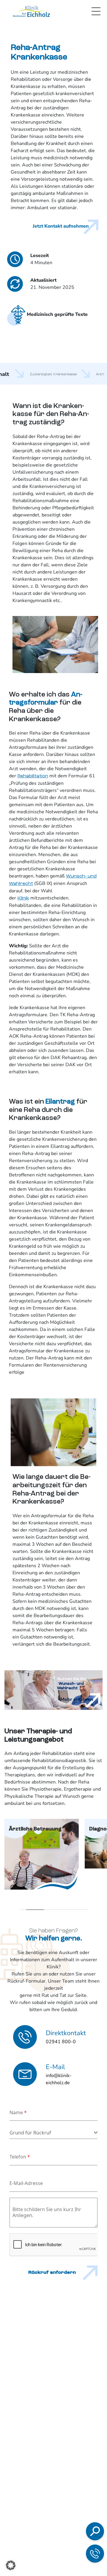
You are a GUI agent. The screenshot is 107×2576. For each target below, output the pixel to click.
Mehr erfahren (77, 1699)
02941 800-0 (54, 2502)
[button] (11, 2565)
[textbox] (52, 2133)
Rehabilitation (33, 776)
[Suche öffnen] (95, 2531)
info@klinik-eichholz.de (64, 2520)
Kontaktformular (60, 2533)
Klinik (23, 898)
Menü (96, 11)
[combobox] (53, 2133)
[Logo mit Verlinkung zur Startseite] (31, 11)
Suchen (42, 2458)
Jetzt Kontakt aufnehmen (61, 226)
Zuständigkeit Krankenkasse (53, 374)
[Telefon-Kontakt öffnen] (95, 2554)
